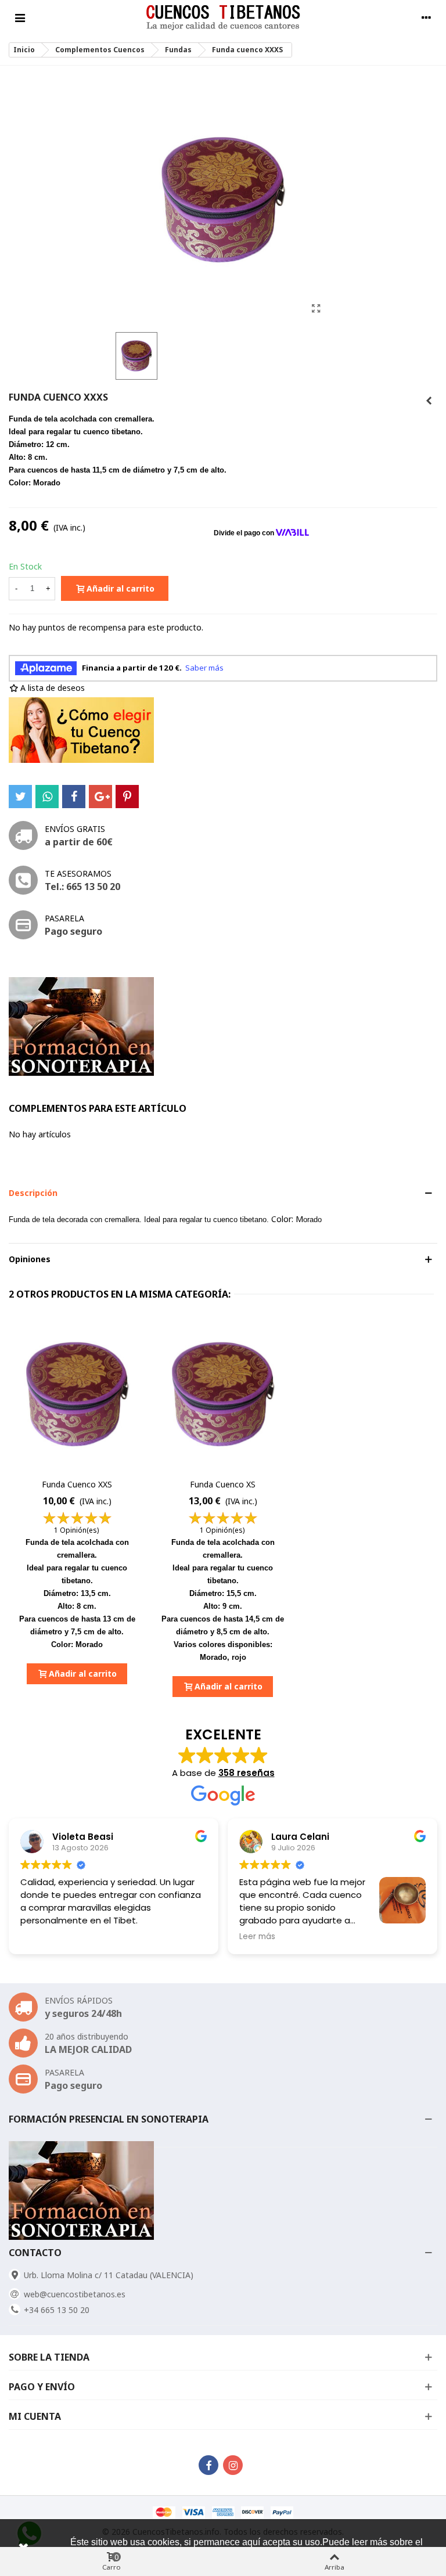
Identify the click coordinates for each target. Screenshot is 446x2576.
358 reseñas (247, 1773)
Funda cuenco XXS (77, 1484)
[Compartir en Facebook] (74, 797)
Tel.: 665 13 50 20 (82, 887)
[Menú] (20, 17)
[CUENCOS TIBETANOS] (223, 18)
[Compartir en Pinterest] (127, 797)
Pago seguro (73, 931)
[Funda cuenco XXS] (429, 401)
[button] (223, 1193)
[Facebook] (208, 2465)
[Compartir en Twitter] (20, 797)
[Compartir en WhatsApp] (47, 797)
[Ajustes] (426, 17)
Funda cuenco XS (223, 1484)
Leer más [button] (38, 1937)
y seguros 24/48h (83, 2013)
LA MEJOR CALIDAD (88, 2049)
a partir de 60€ (79, 842)
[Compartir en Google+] (100, 797)
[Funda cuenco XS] (223, 1394)
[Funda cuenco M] (316, 308)
